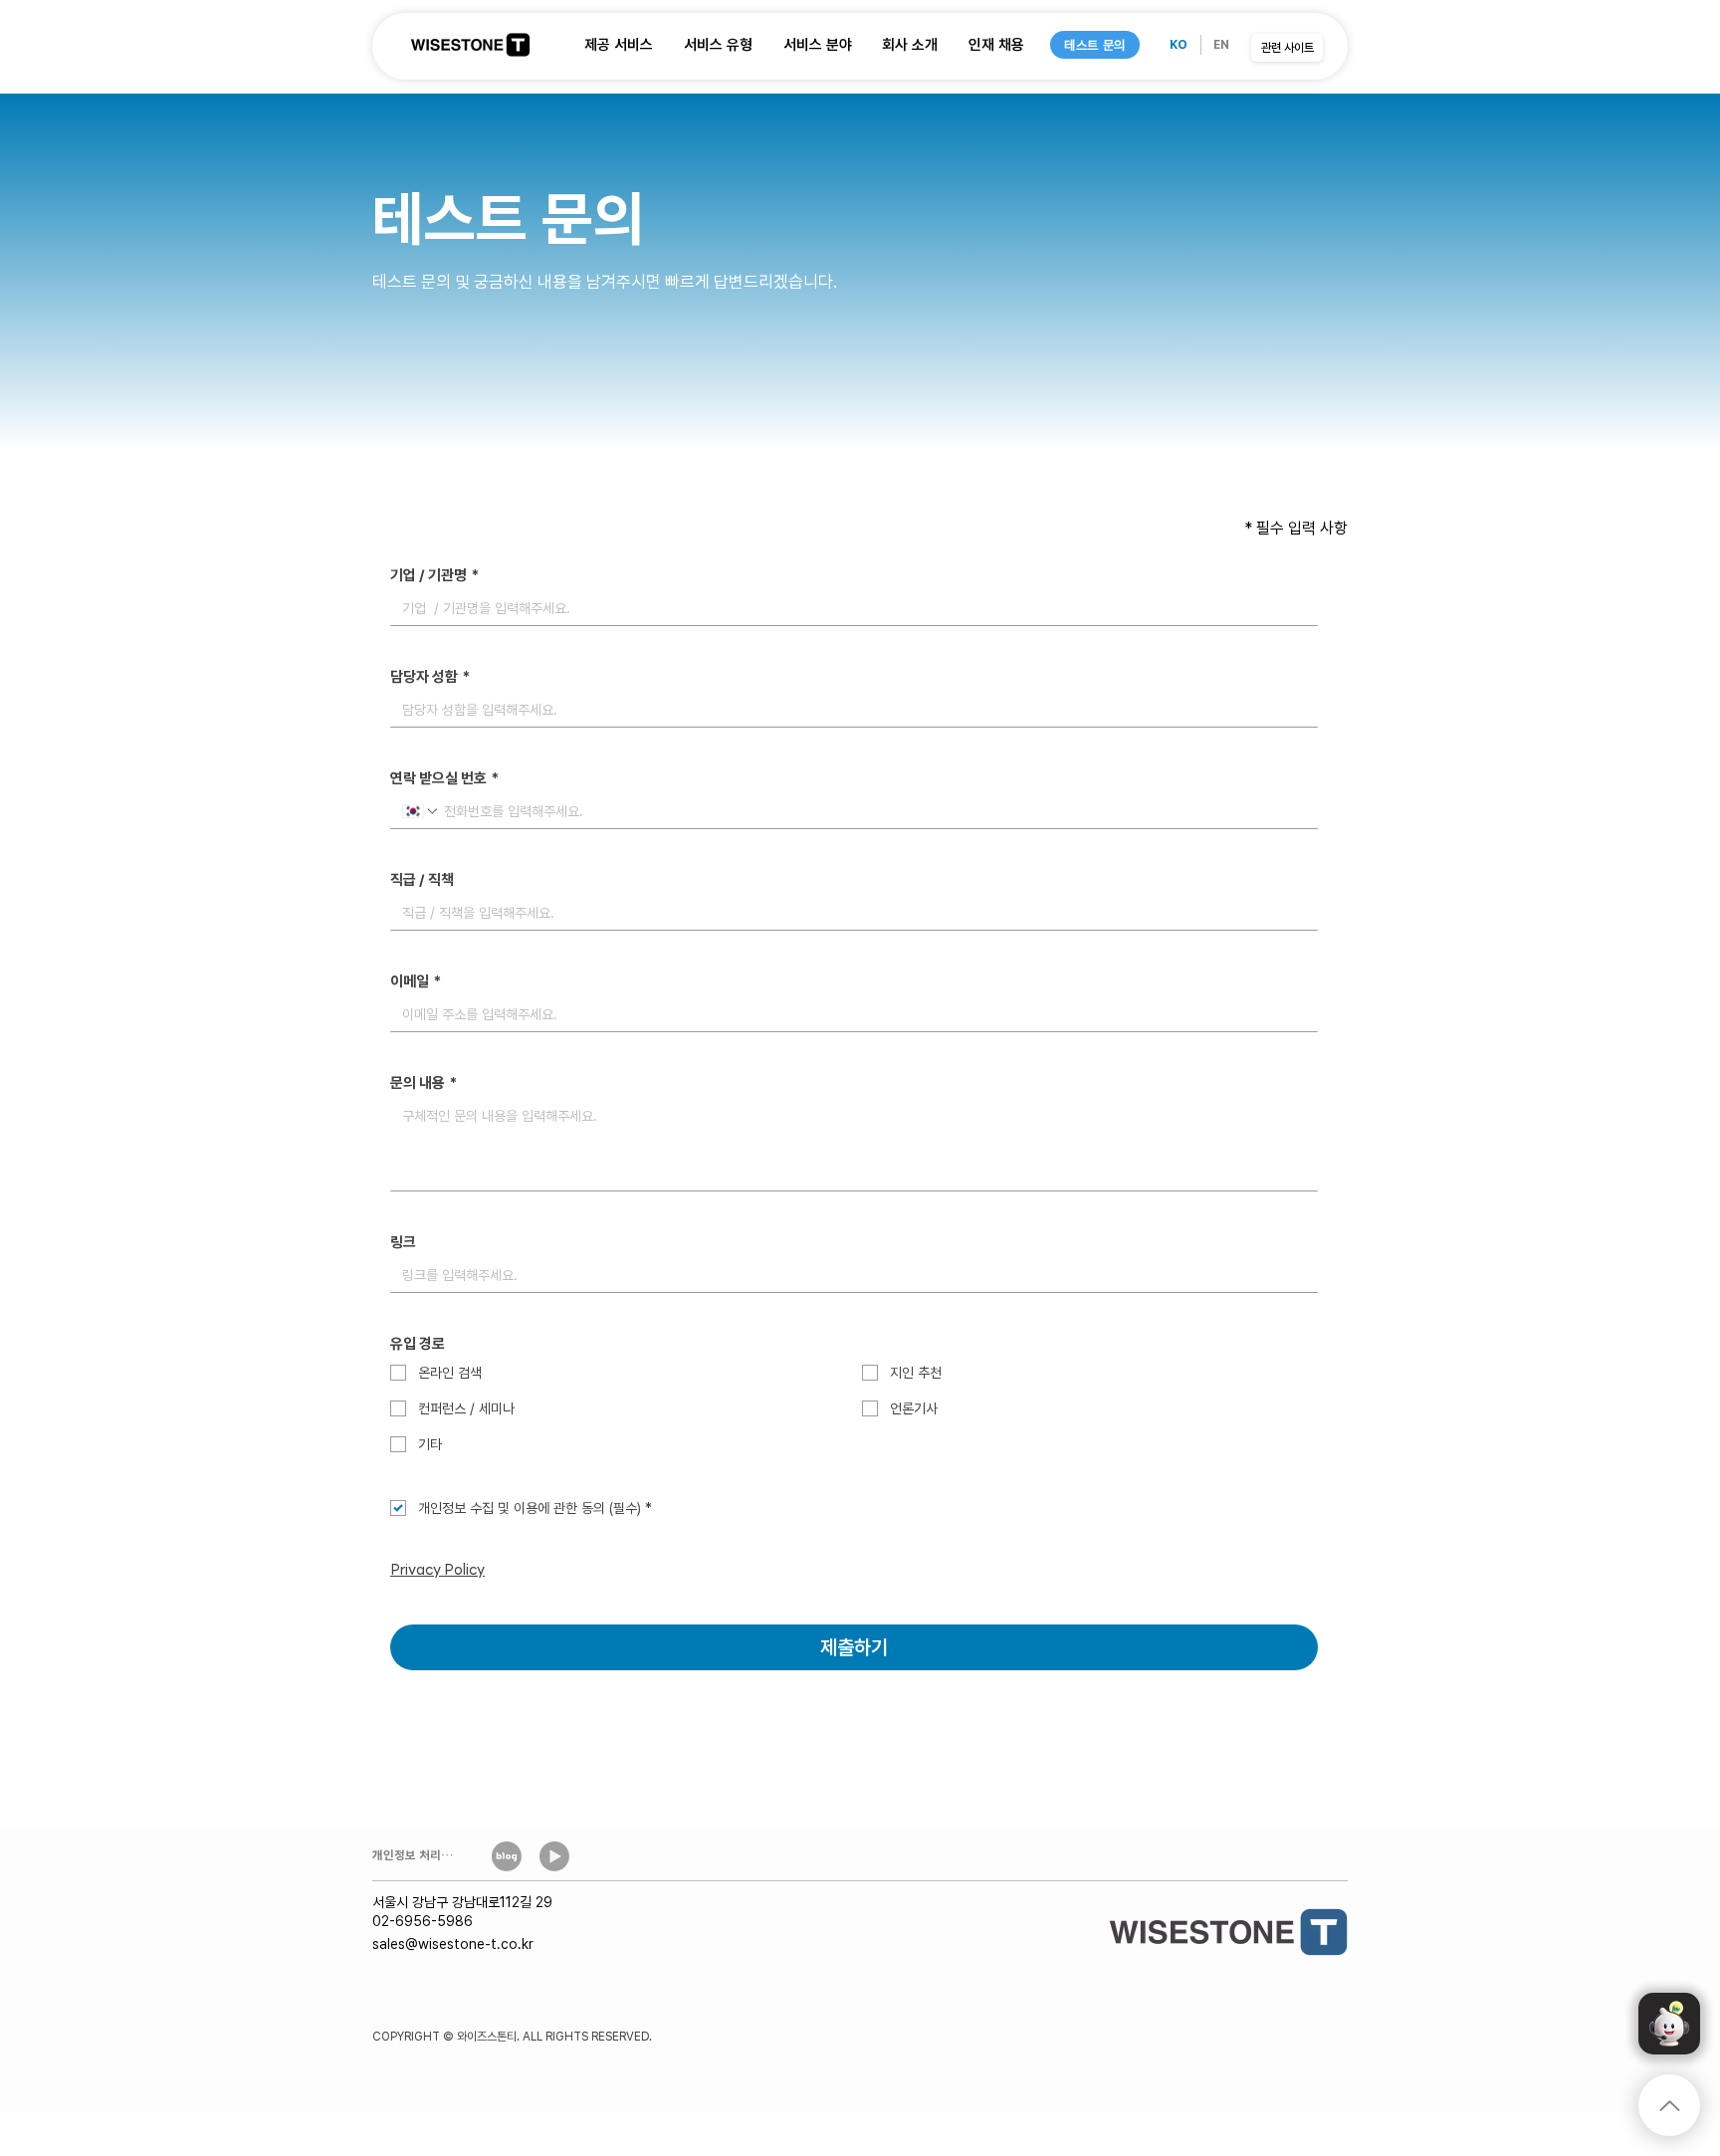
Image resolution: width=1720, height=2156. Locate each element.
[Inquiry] (1669, 2024)
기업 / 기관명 (434, 575)
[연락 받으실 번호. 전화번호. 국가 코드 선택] (421, 811)
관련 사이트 (1288, 48)
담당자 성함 (430, 677)
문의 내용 (424, 1083)
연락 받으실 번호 (444, 778)
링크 (403, 1242)
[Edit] (1669, 2105)
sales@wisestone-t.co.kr (453, 1944)
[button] (619, 45)
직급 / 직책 (422, 880)
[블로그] (506, 1856)
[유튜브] (554, 1856)
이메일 (416, 981)
